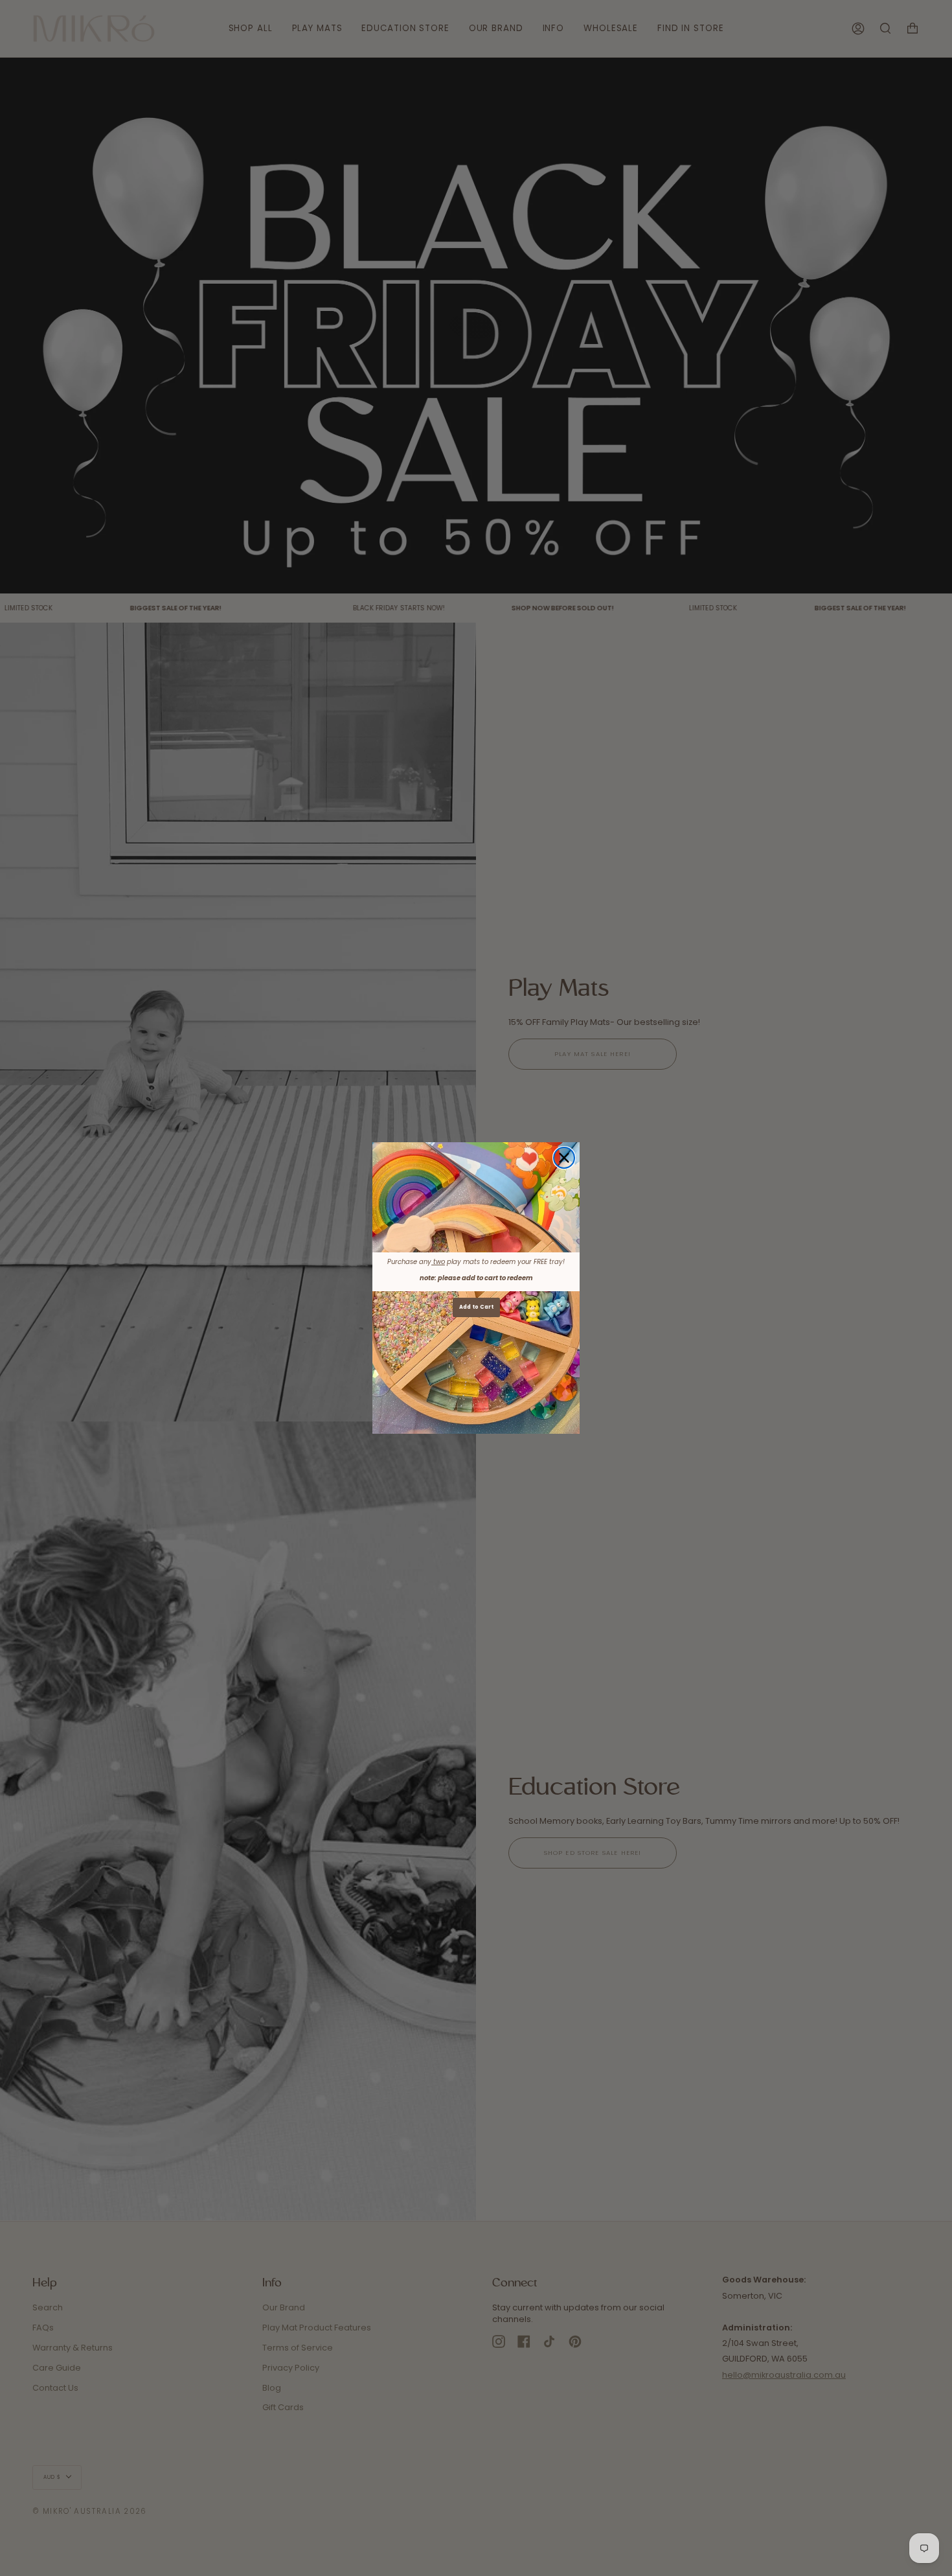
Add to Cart (476, 1307)
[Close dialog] (564, 1158)
